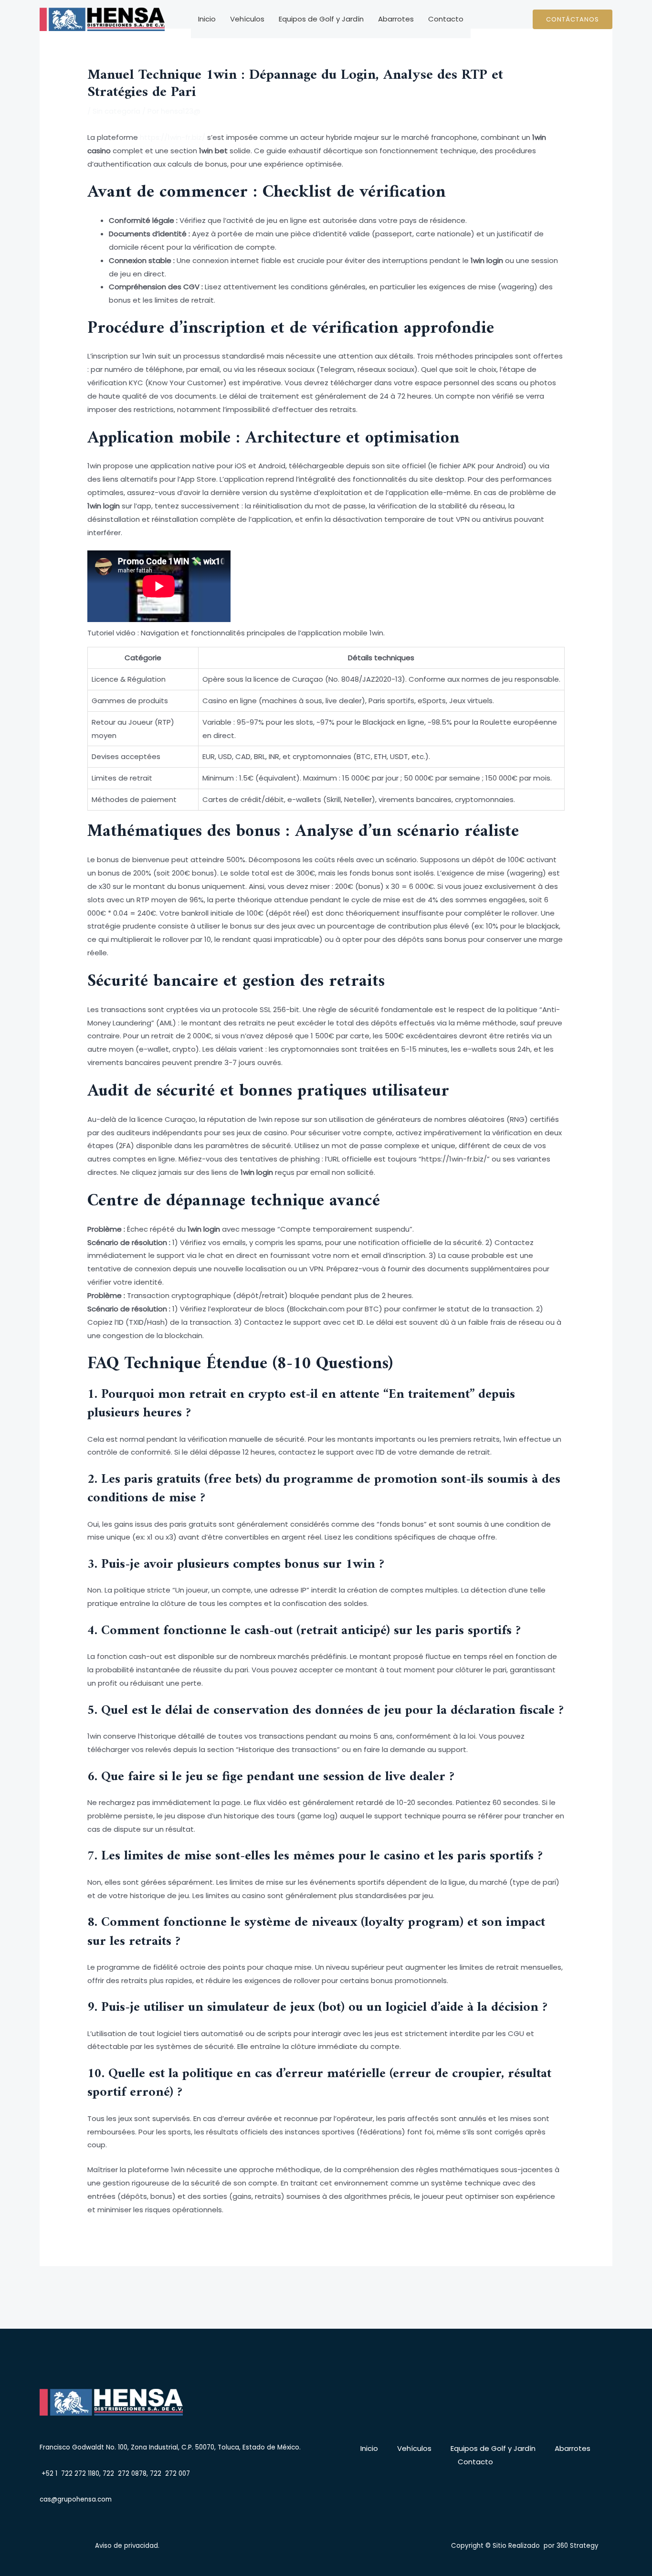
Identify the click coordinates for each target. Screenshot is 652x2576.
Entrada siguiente (539, 2289)
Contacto (446, 19)
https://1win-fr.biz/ (173, 137)
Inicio (207, 19)
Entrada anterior (112, 2289)
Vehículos (247, 19)
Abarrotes (396, 19)
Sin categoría (116, 111)
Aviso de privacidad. (127, 2546)
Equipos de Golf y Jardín (321, 19)
